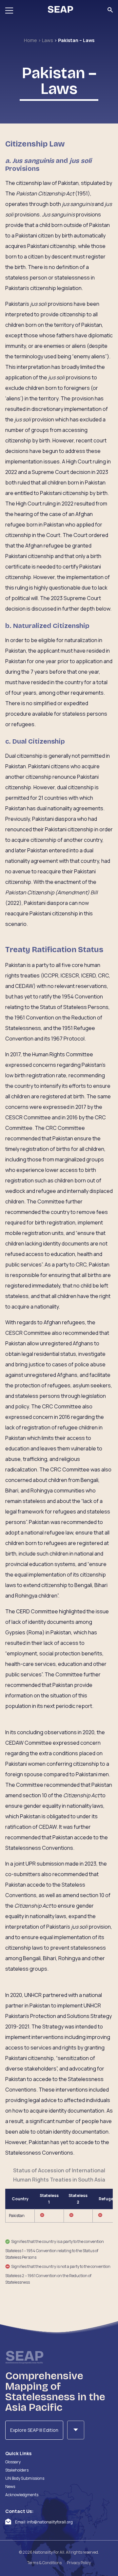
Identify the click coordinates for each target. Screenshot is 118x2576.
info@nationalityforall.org (50, 2522)
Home (31, 40)
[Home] (60, 10)
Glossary (13, 2462)
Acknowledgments (22, 2495)
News (10, 2486)
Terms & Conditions (44, 2563)
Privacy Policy (79, 2563)
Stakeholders (17, 2470)
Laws (48, 40)
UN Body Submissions (25, 2478)
